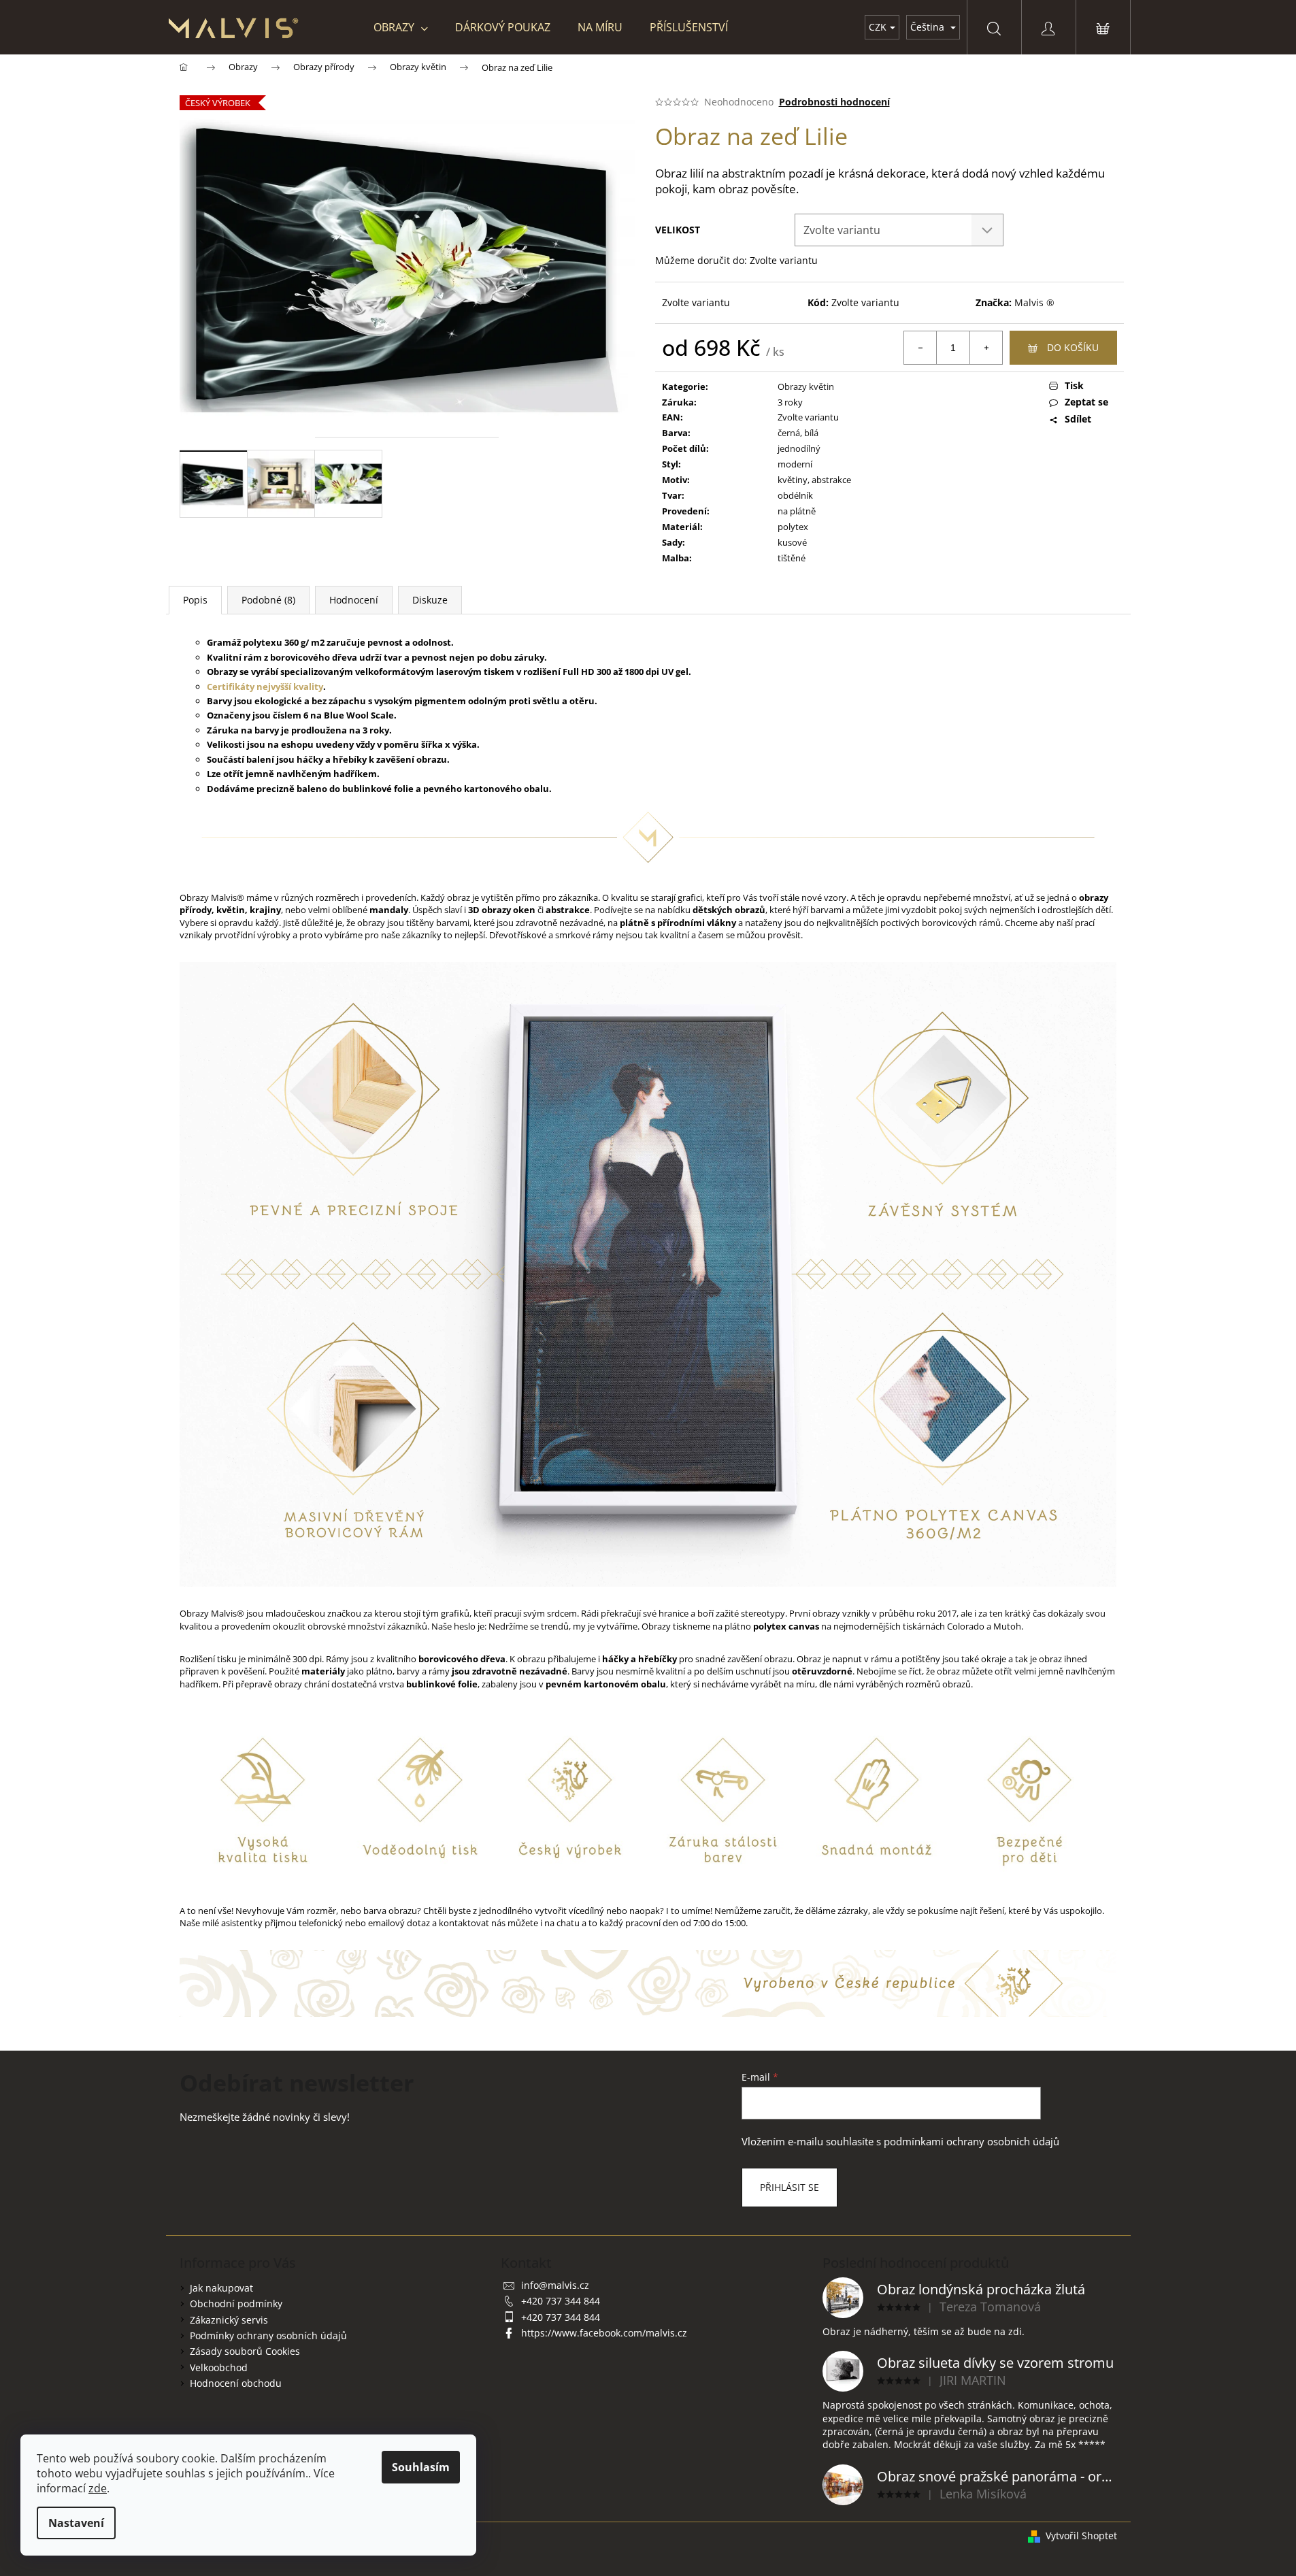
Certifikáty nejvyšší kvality (265, 687)
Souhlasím (421, 2467)
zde (98, 2488)
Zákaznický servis (229, 2320)
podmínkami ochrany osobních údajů (971, 2142)
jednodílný (799, 448)
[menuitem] (401, 27)
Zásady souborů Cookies (245, 2351)
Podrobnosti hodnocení (834, 102)
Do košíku (1073, 347)
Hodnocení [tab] (354, 600)
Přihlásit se (790, 2187)
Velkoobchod (219, 2367)
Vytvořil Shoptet (1081, 2536)
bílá (811, 433)
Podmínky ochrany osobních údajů (268, 2335)
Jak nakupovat (221, 2288)
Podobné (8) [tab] (268, 600)
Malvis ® (1034, 302)
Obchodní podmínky (236, 2303)
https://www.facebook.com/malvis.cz (604, 2333)
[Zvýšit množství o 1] (986, 348)
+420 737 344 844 (561, 2301)
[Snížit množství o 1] (920, 348)
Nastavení (76, 2523)
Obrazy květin (806, 386)
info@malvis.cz (555, 2285)
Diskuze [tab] (430, 600)
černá (789, 433)
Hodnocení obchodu (236, 2383)
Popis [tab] (195, 600)
